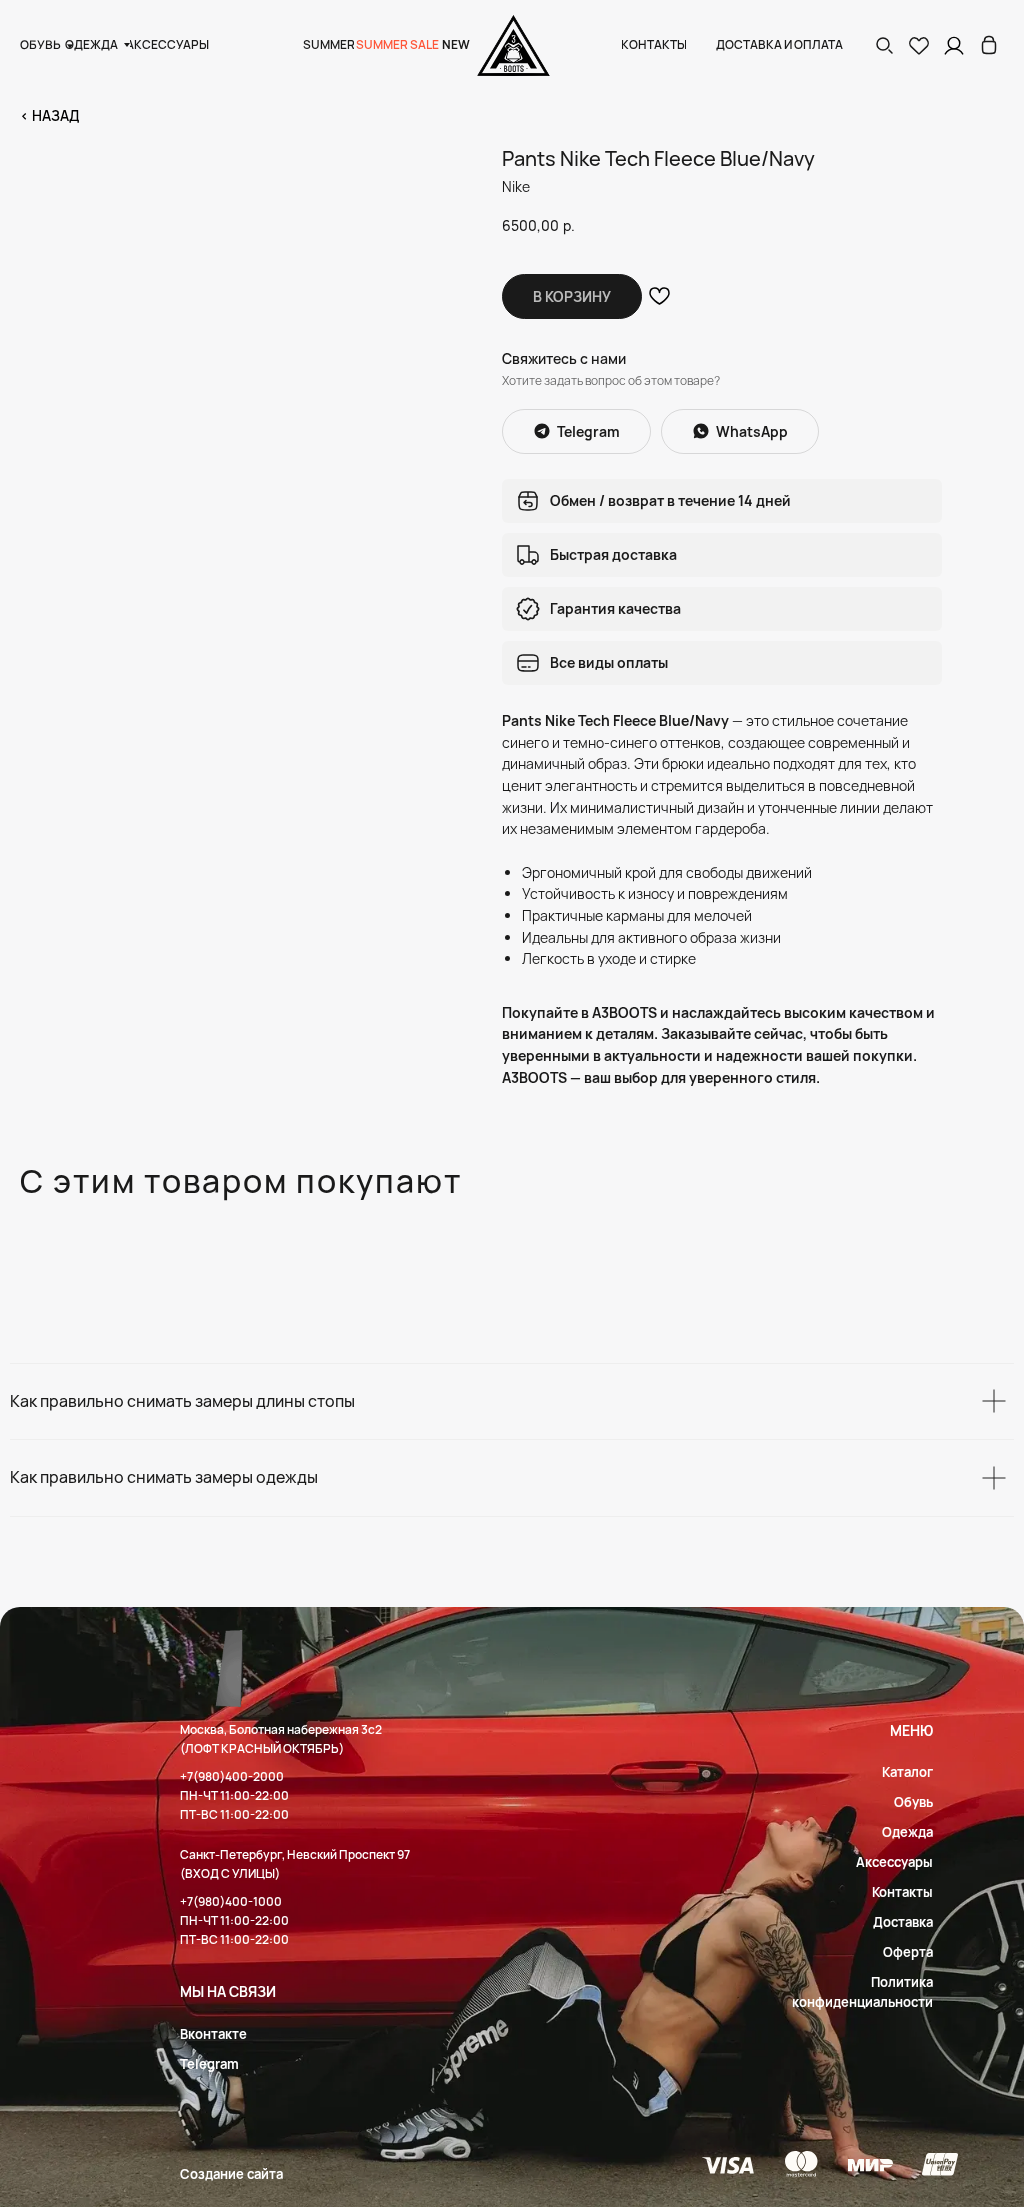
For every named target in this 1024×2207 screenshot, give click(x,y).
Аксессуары (894, 1862)
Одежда (907, 1832)
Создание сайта (231, 2174)
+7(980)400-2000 (232, 1776)
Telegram (209, 2064)
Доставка (903, 1922)
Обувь (913, 1802)
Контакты (902, 1892)
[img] (989, 45)
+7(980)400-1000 (231, 1901)
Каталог (907, 1772)
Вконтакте (213, 2034)
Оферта (908, 1952)
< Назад (49, 115)
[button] (884, 45)
